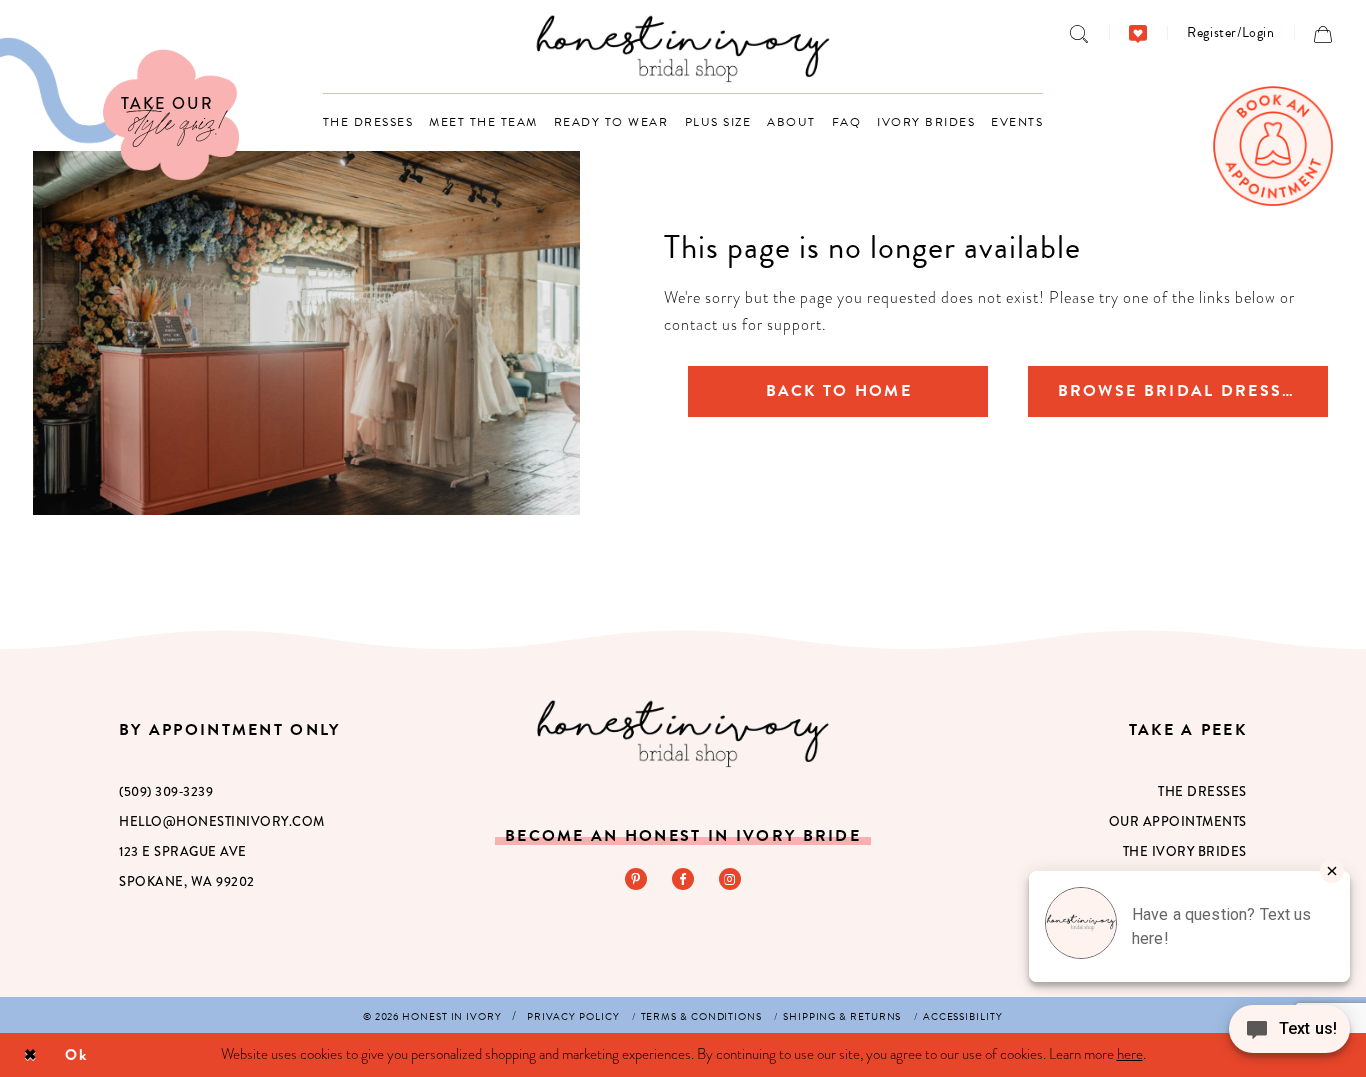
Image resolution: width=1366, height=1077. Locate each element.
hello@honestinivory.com (222, 821)
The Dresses (1202, 791)
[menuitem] (1079, 33)
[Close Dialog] (30, 1055)
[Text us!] (1289, 1035)
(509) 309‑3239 (166, 791)
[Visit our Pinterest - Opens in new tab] (636, 879)
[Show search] (1079, 33)
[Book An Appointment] (1273, 146)
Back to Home (839, 391)
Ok (76, 1054)
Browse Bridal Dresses (1181, 391)
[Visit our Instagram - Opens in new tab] (730, 879)
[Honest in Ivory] (682, 733)
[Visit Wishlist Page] (1138, 33)
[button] (1230, 32)
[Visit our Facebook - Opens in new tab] (683, 879)
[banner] (683, 48)
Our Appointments (1178, 821)
